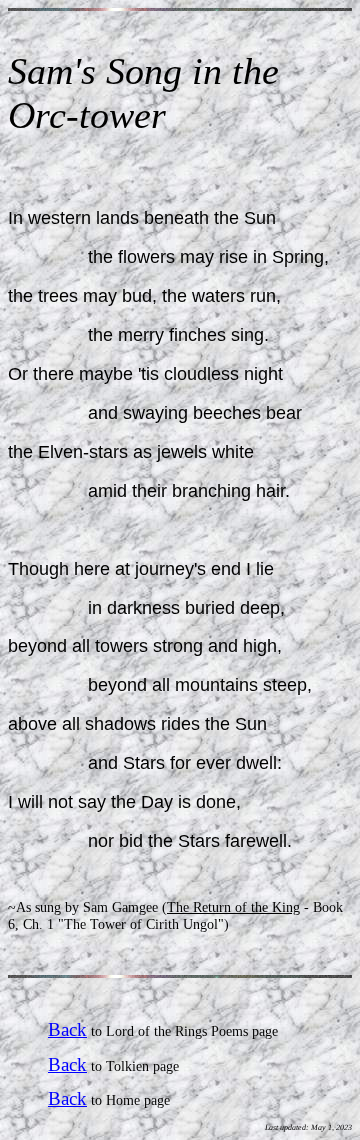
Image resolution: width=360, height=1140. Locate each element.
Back (67, 1029)
